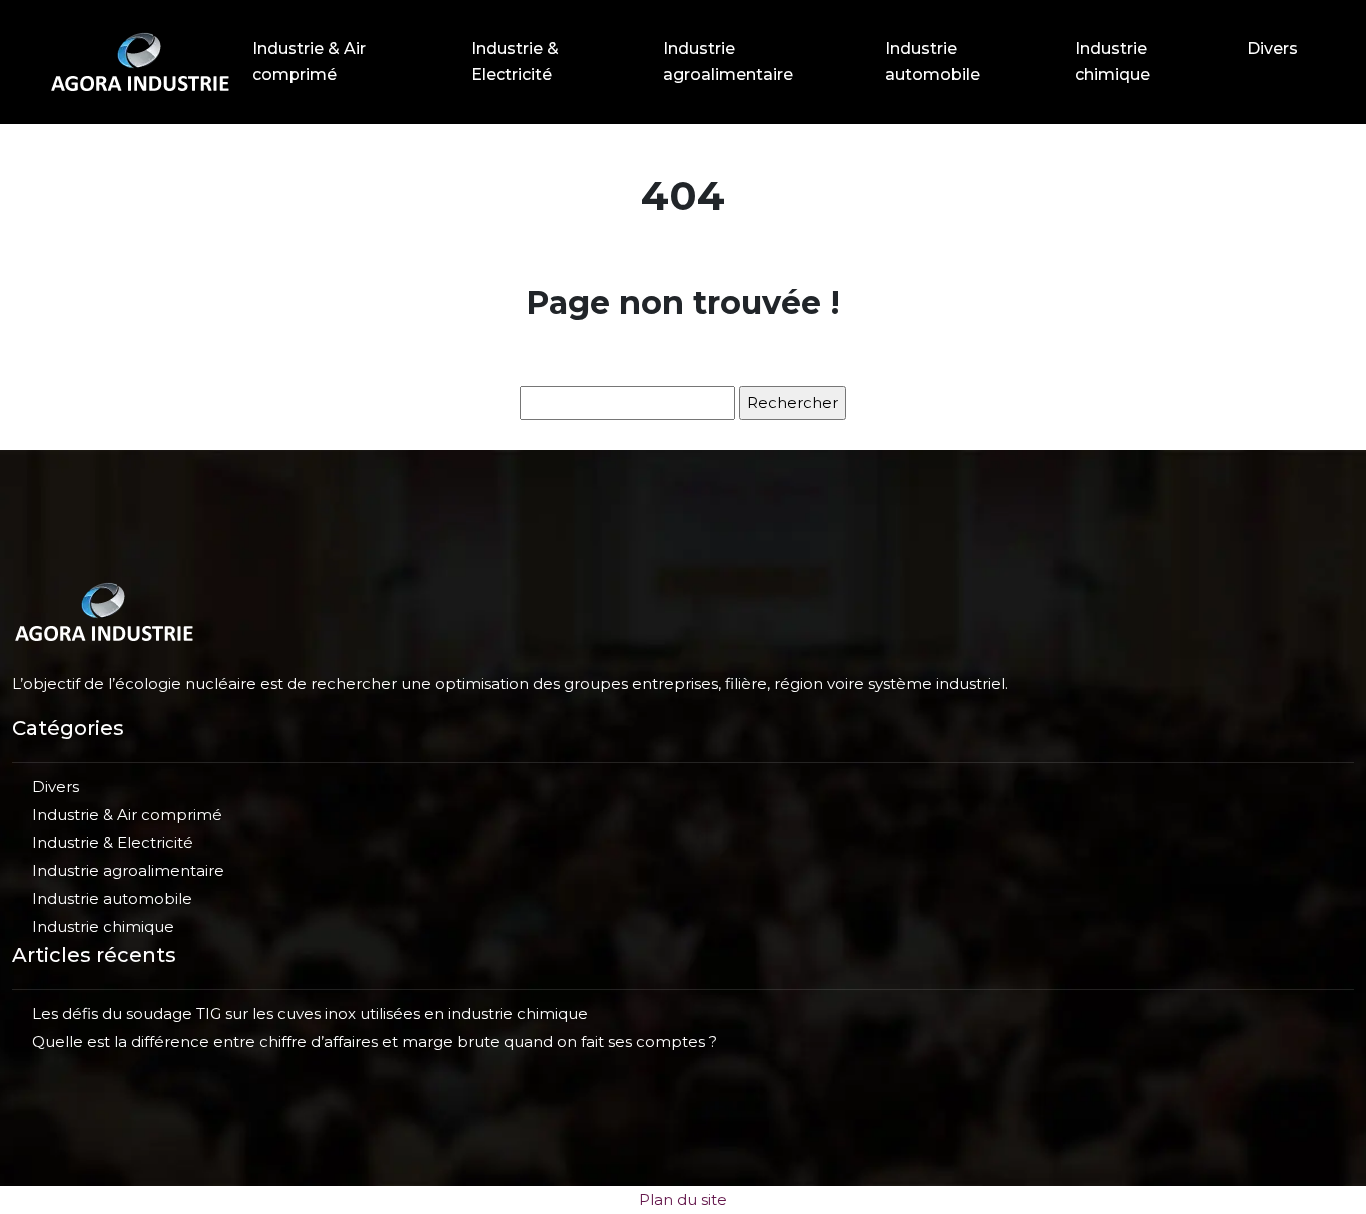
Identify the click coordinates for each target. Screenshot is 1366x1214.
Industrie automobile (932, 61)
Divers (1272, 48)
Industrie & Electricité (515, 61)
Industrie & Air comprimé (309, 61)
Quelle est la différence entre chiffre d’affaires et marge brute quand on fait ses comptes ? (374, 1041)
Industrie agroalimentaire (728, 61)
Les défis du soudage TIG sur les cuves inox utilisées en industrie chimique (310, 1013)
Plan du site (683, 1199)
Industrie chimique (1112, 61)
